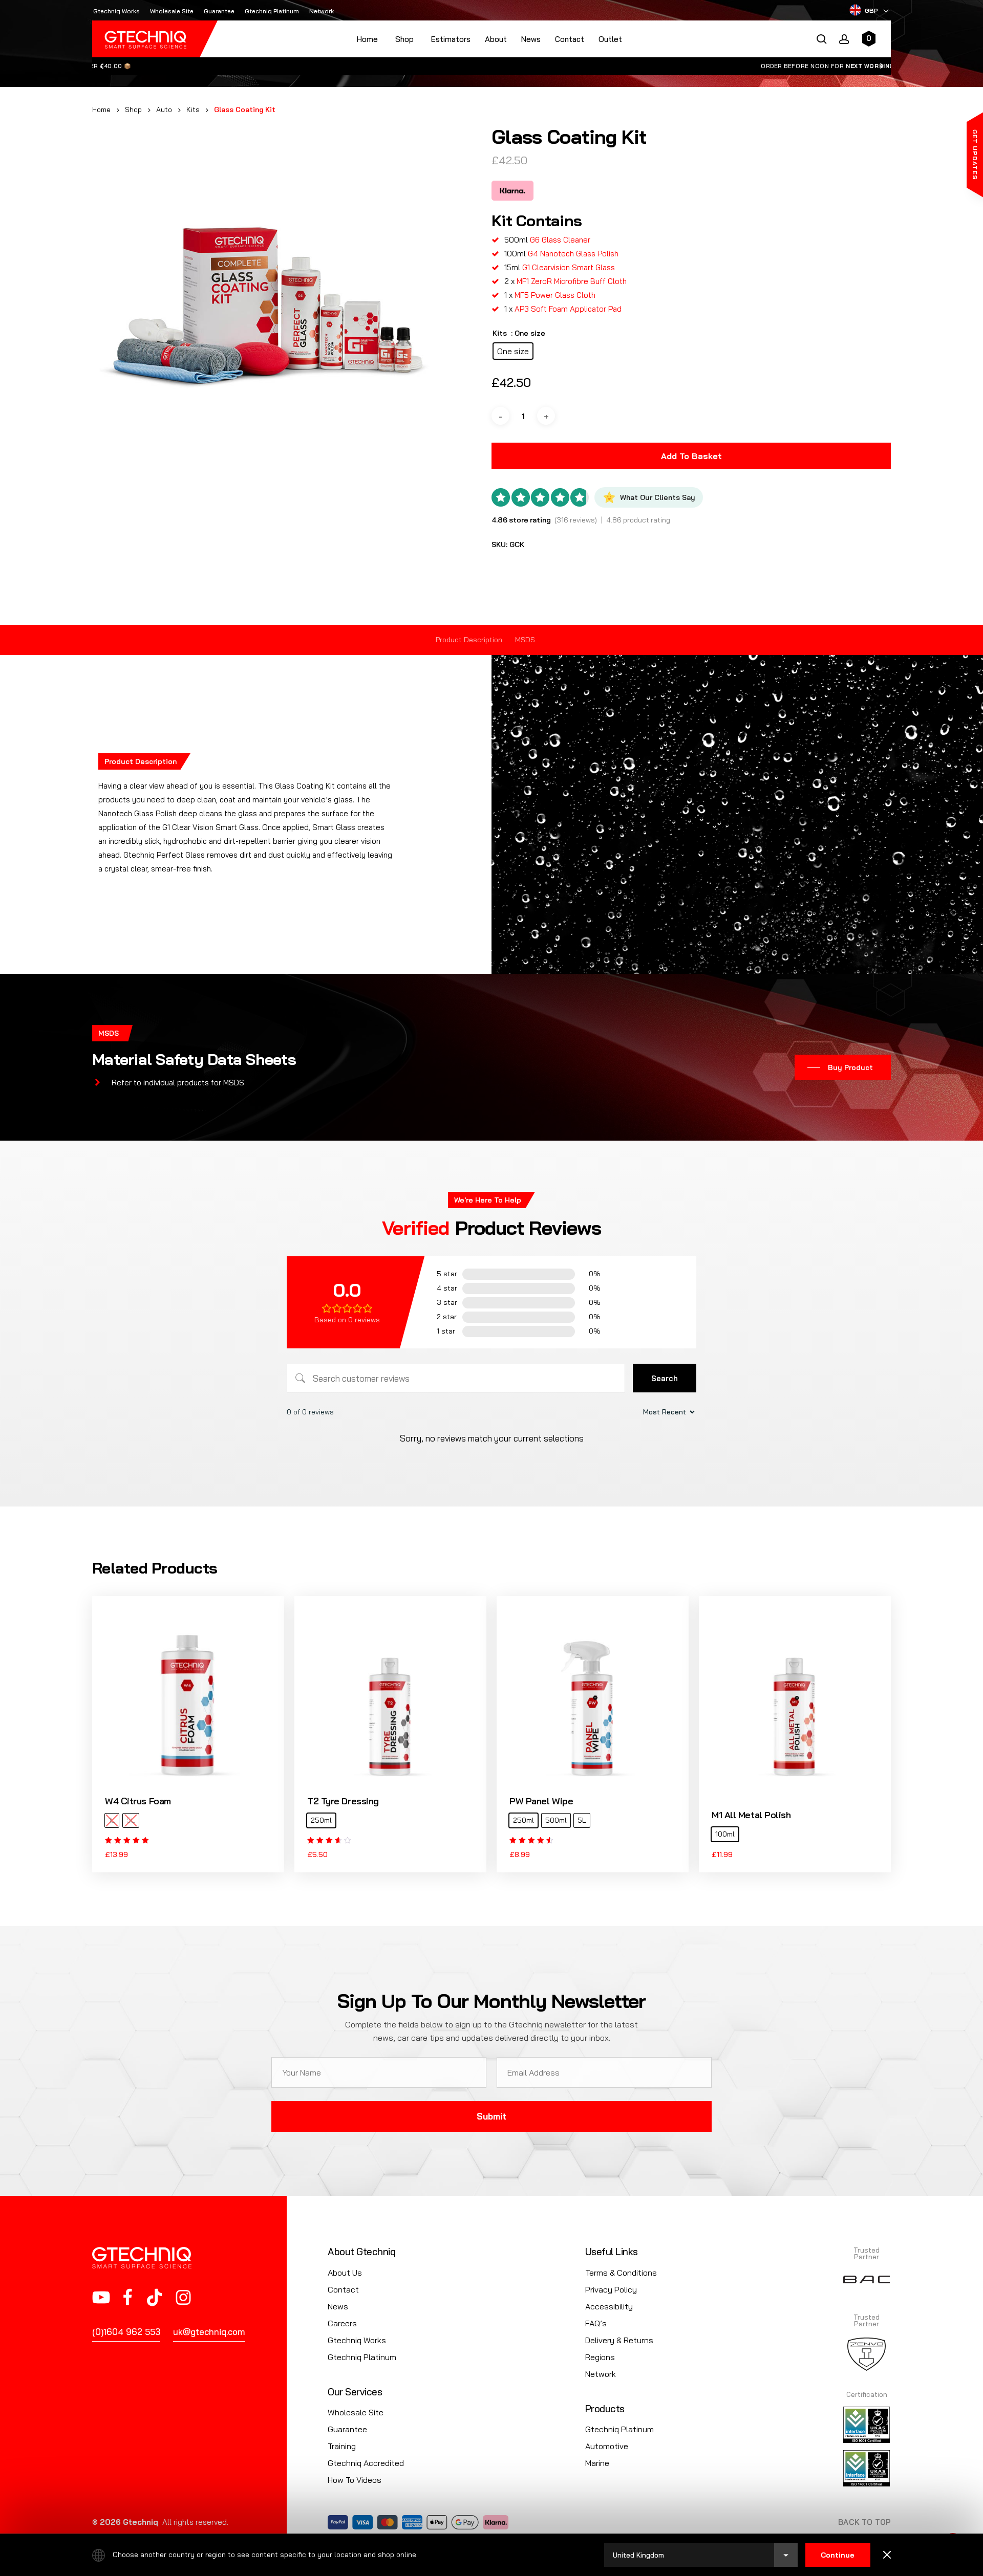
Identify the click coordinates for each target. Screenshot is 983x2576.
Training (342, 2446)
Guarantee (347, 2429)
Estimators (451, 39)
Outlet (610, 39)
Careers (342, 2323)
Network (601, 2374)
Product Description (469, 640)
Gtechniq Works (357, 2340)
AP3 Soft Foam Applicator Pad (568, 309)
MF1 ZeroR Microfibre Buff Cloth (572, 281)
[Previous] (101, 66)
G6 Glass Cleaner (560, 240)
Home (367, 39)
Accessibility (609, 2306)
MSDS (525, 640)
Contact (570, 39)
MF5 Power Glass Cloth (555, 295)
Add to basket (691, 456)
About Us (345, 2273)
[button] (843, 1067)
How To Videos (355, 2480)
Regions (600, 2357)
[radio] (513, 351)
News (531, 39)
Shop (133, 109)
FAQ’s (596, 2323)
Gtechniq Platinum (362, 2357)
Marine (597, 2463)
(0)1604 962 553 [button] (126, 2332)
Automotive (607, 2446)
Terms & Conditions (621, 2273)
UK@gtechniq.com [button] (209, 2332)
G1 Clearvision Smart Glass (569, 267)
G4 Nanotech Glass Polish (573, 254)
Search (665, 1378)
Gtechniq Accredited (366, 2463)
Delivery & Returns (619, 2340)
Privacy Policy (611, 2289)
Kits (193, 109)
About (496, 39)
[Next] (882, 66)
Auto (164, 109)
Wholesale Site (356, 2412)
